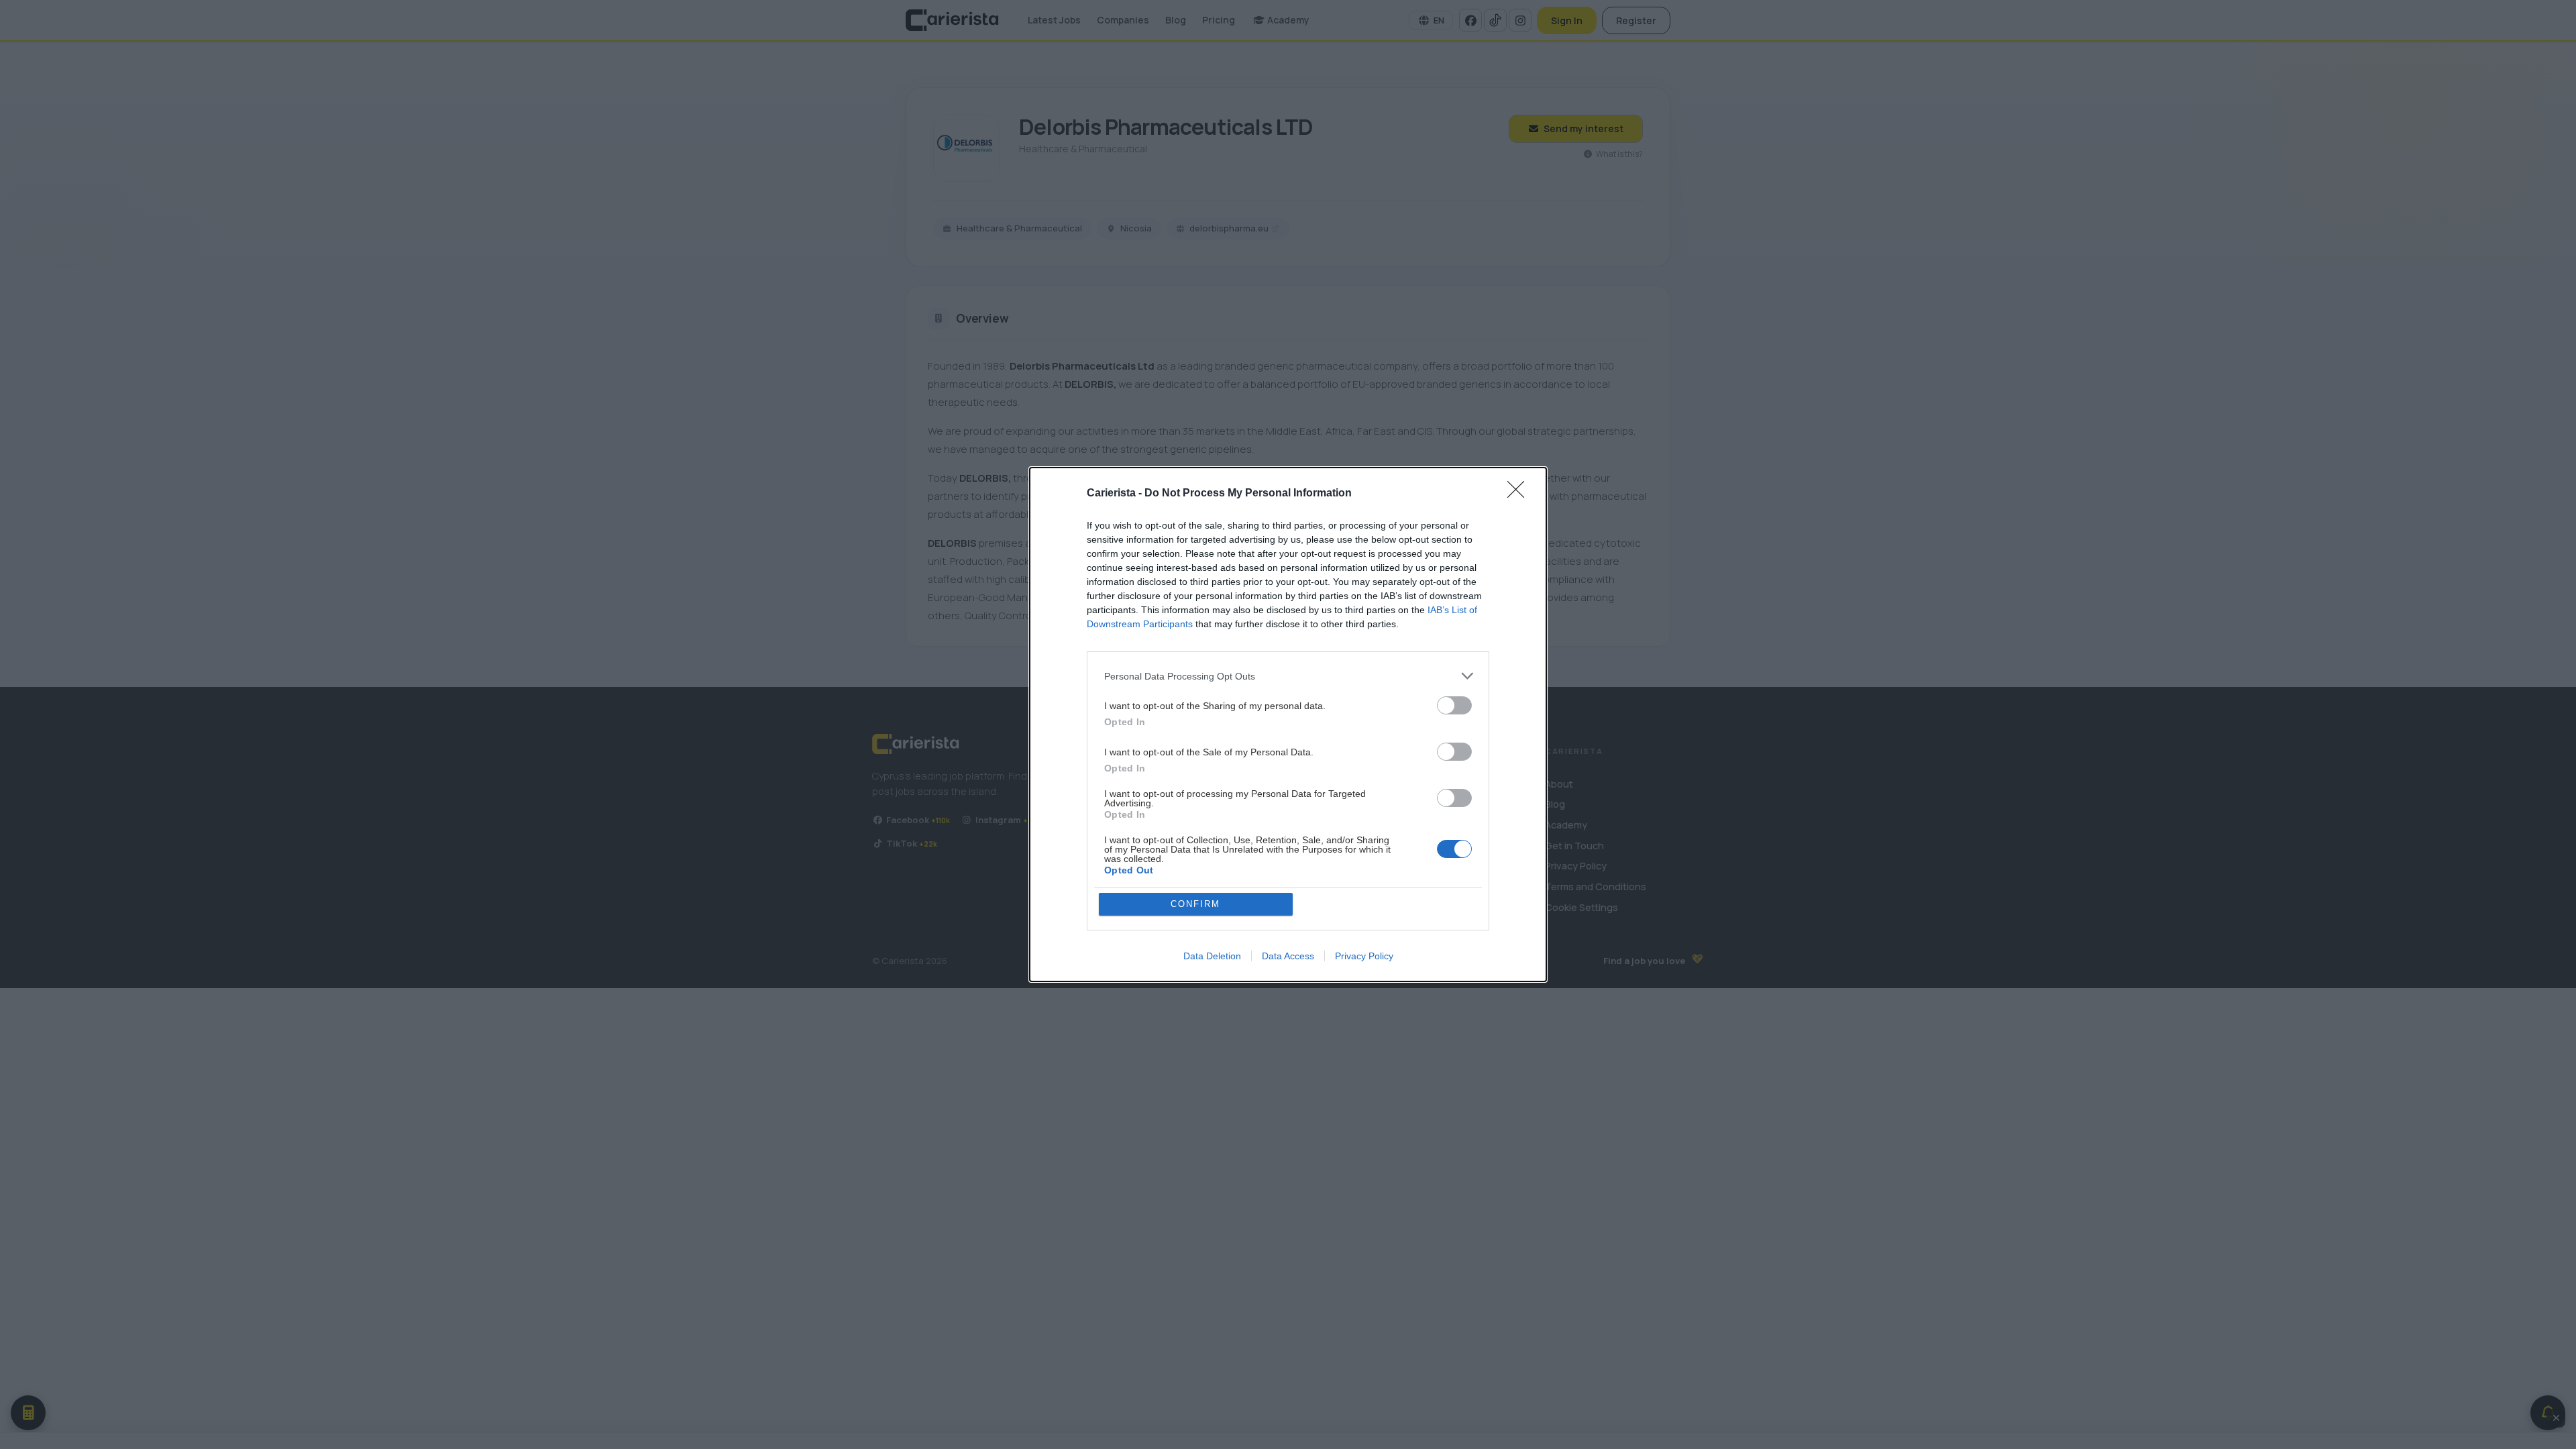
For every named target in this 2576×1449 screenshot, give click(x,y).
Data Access (1288, 956)
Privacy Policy (1364, 956)
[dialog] (1288, 724)
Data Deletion (1212, 956)
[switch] (1454, 705)
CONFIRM (1195, 904)
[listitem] (1288, 676)
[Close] (1520, 494)
